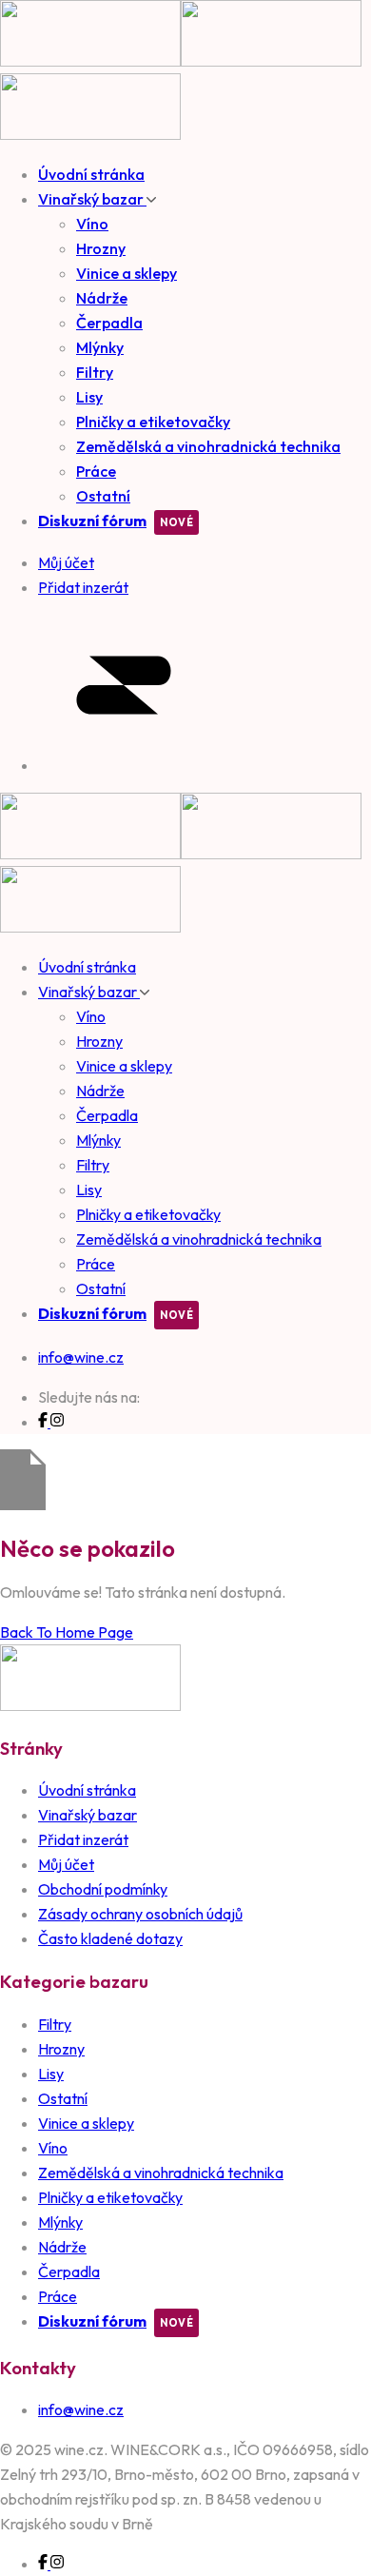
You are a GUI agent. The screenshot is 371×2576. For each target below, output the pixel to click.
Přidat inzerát (83, 1839)
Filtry (95, 372)
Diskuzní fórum (92, 521)
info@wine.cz (81, 1357)
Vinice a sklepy (127, 273)
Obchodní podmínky (103, 1889)
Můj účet (66, 1864)
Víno (92, 224)
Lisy (89, 397)
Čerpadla (109, 323)
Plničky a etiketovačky (153, 422)
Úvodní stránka (91, 174)
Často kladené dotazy (110, 1938)
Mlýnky (100, 347)
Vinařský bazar (92, 199)
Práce (96, 471)
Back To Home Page (67, 1632)
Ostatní (103, 496)
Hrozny (101, 248)
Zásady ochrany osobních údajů (140, 1914)
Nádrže (102, 298)
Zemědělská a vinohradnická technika (208, 446)
